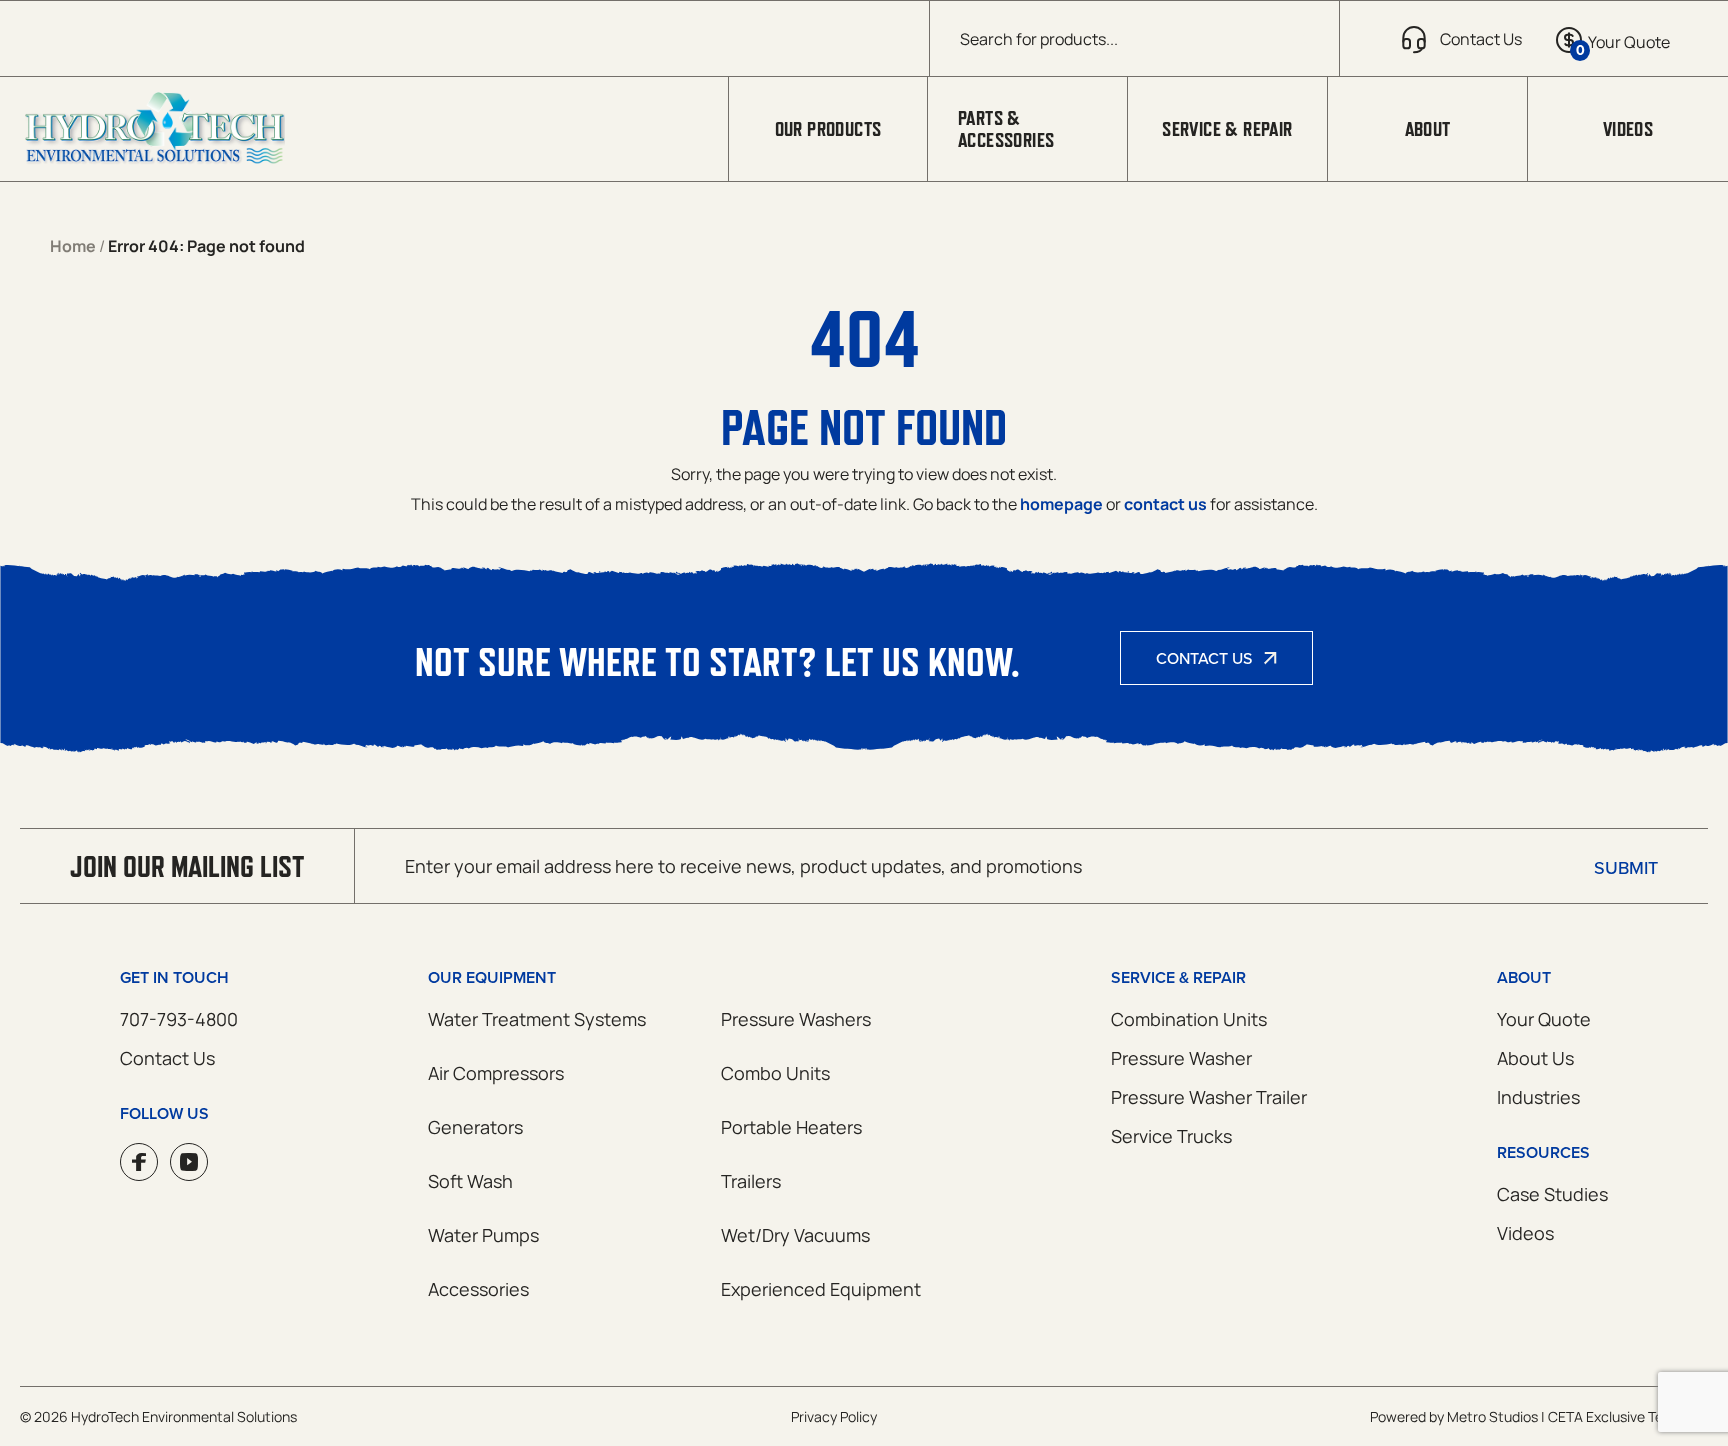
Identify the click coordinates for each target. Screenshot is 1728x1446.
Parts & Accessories (1006, 129)
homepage (1061, 504)
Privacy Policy (834, 1416)
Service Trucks (1171, 1136)
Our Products (828, 129)
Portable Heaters (791, 1127)
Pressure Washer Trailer (1209, 1097)
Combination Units (1189, 1019)
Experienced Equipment (821, 1289)
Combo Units (775, 1073)
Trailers (751, 1181)
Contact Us (1204, 658)
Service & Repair (1227, 129)
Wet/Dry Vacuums (795, 1235)
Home (73, 246)
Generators (475, 1127)
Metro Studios (1492, 1416)
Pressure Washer (1181, 1058)
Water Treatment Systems (537, 1019)
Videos (1628, 129)
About (1428, 129)
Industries (1538, 1097)
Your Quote (1544, 1019)
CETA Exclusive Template (1628, 1416)
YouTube (189, 1162)
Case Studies (1552, 1194)
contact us (1165, 504)
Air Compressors (496, 1073)
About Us (1535, 1058)
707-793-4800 (179, 1019)
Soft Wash (470, 1181)
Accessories (478, 1289)
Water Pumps (483, 1235)
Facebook (139, 1162)
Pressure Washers (796, 1019)
